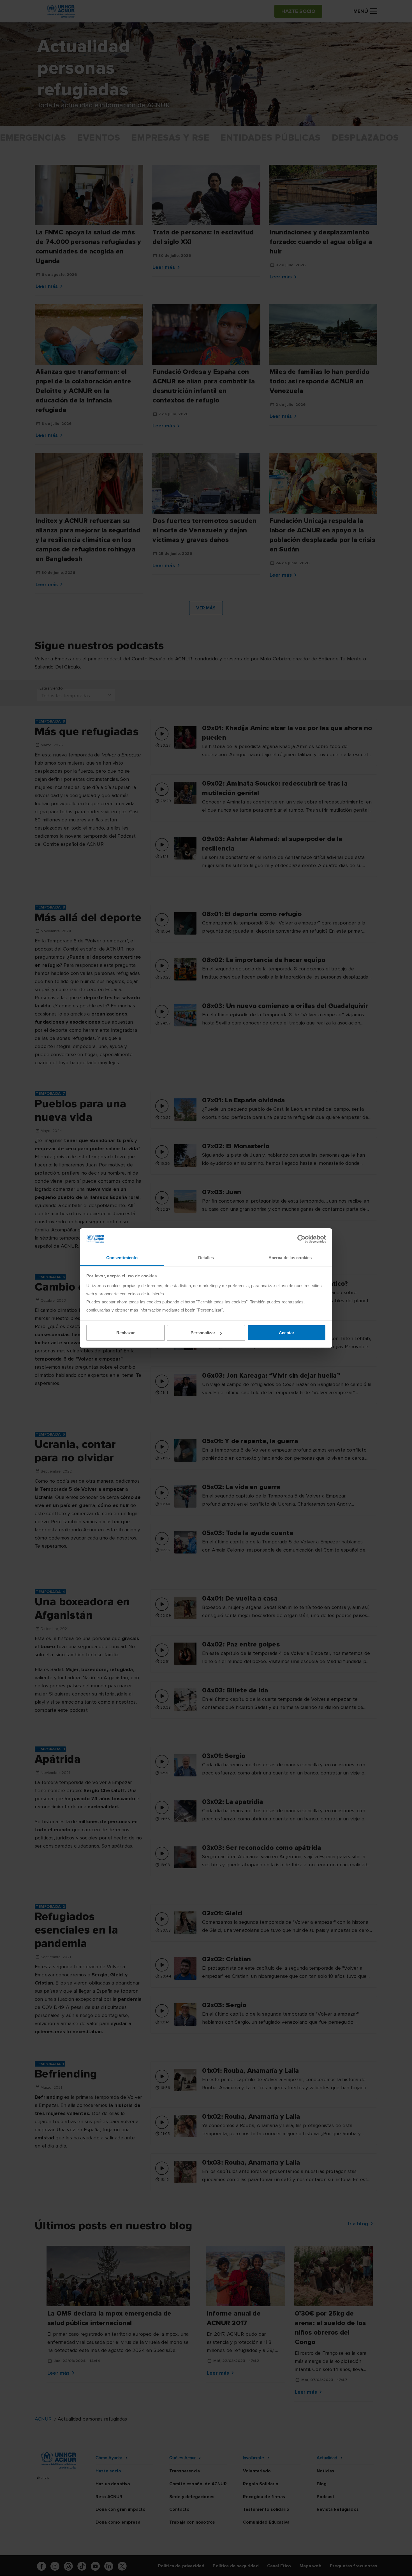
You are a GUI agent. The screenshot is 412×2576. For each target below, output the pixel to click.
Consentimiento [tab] (122, 1258)
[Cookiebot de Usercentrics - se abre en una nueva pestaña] (301, 1239)
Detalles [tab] (206, 1258)
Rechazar (126, 1333)
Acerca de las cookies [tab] (290, 1258)
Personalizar (203, 1333)
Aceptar (287, 1333)
